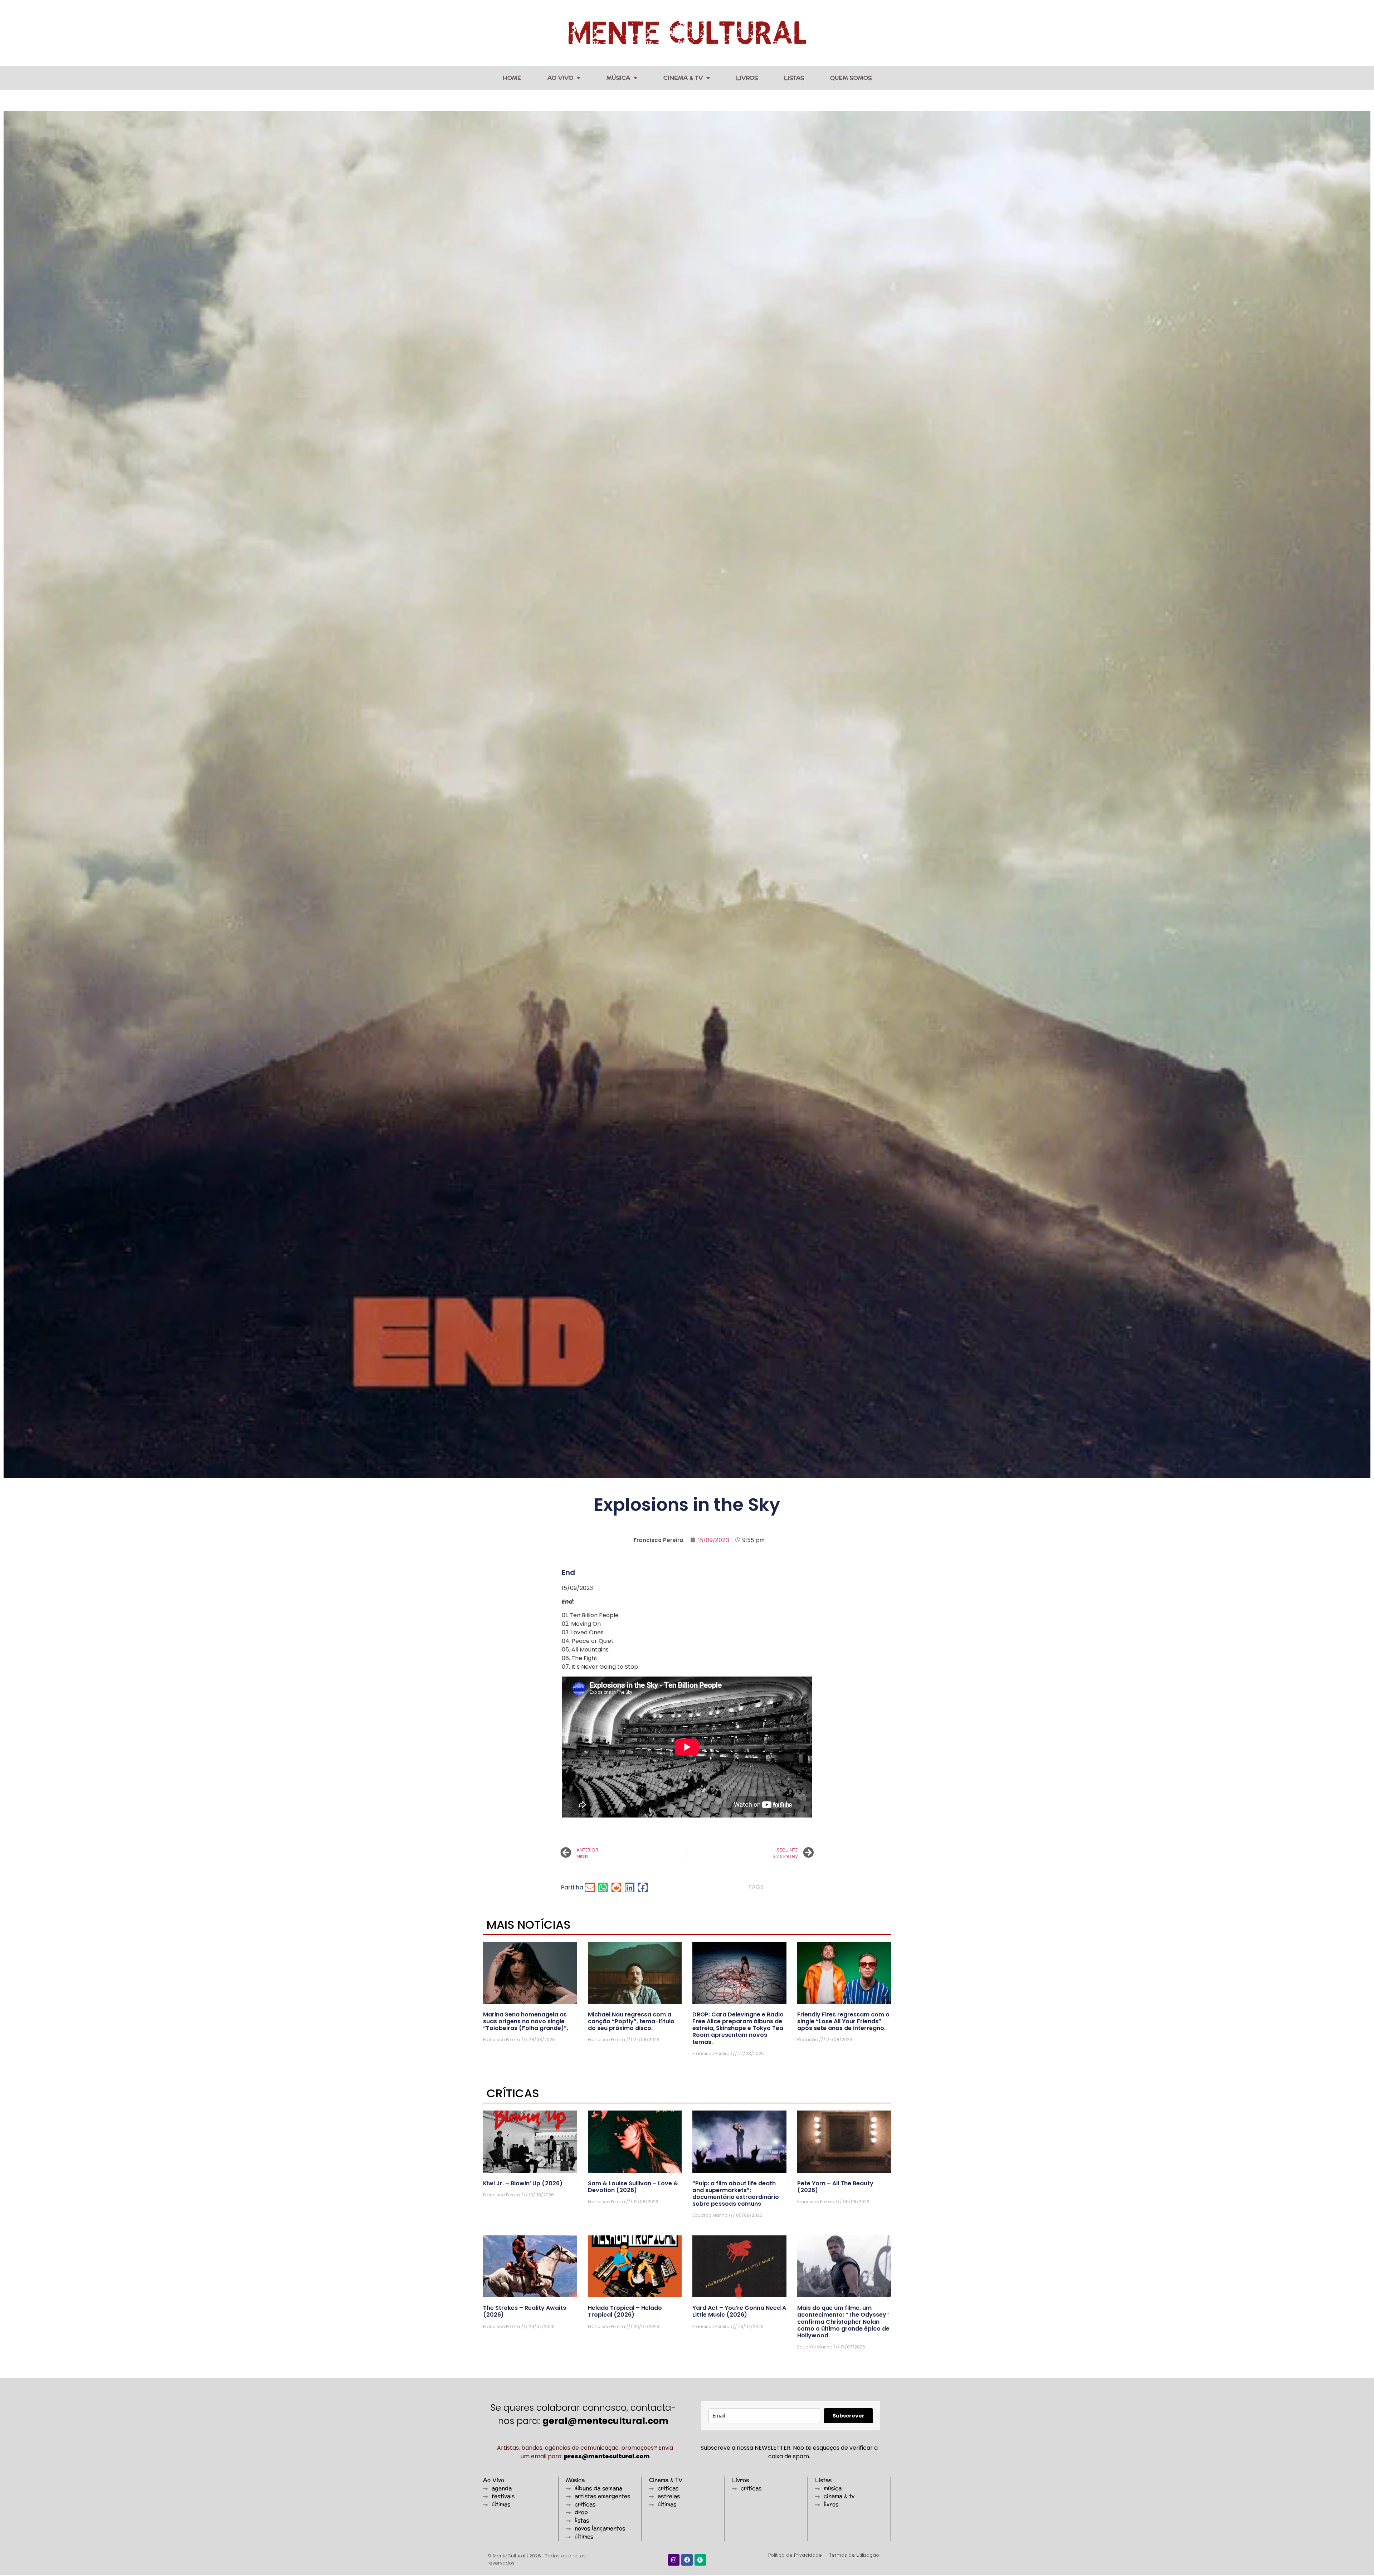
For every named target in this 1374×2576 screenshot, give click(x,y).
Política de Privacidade (795, 2555)
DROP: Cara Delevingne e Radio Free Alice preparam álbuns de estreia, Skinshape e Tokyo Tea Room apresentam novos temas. (738, 2028)
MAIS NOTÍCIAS (529, 1925)
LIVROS (747, 78)
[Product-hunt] (700, 2560)
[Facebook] (687, 2560)
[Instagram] (674, 2560)
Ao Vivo (560, 78)
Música (618, 78)
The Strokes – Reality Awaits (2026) (525, 2311)
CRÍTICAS (513, 2093)
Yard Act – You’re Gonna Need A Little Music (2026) (739, 2311)
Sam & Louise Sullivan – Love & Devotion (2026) (633, 2187)
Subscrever (849, 2416)
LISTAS (794, 78)
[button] (590, 1887)
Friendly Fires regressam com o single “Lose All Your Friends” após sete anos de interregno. (843, 2021)
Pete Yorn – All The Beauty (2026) (835, 2187)
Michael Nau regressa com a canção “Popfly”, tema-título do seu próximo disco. (631, 2021)
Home (512, 78)
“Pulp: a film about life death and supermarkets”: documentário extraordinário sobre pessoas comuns (736, 2194)
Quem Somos (851, 78)
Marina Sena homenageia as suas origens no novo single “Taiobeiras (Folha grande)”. (526, 2021)
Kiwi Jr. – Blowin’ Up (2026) (523, 2183)
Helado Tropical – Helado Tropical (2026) (625, 2311)
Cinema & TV (683, 78)
